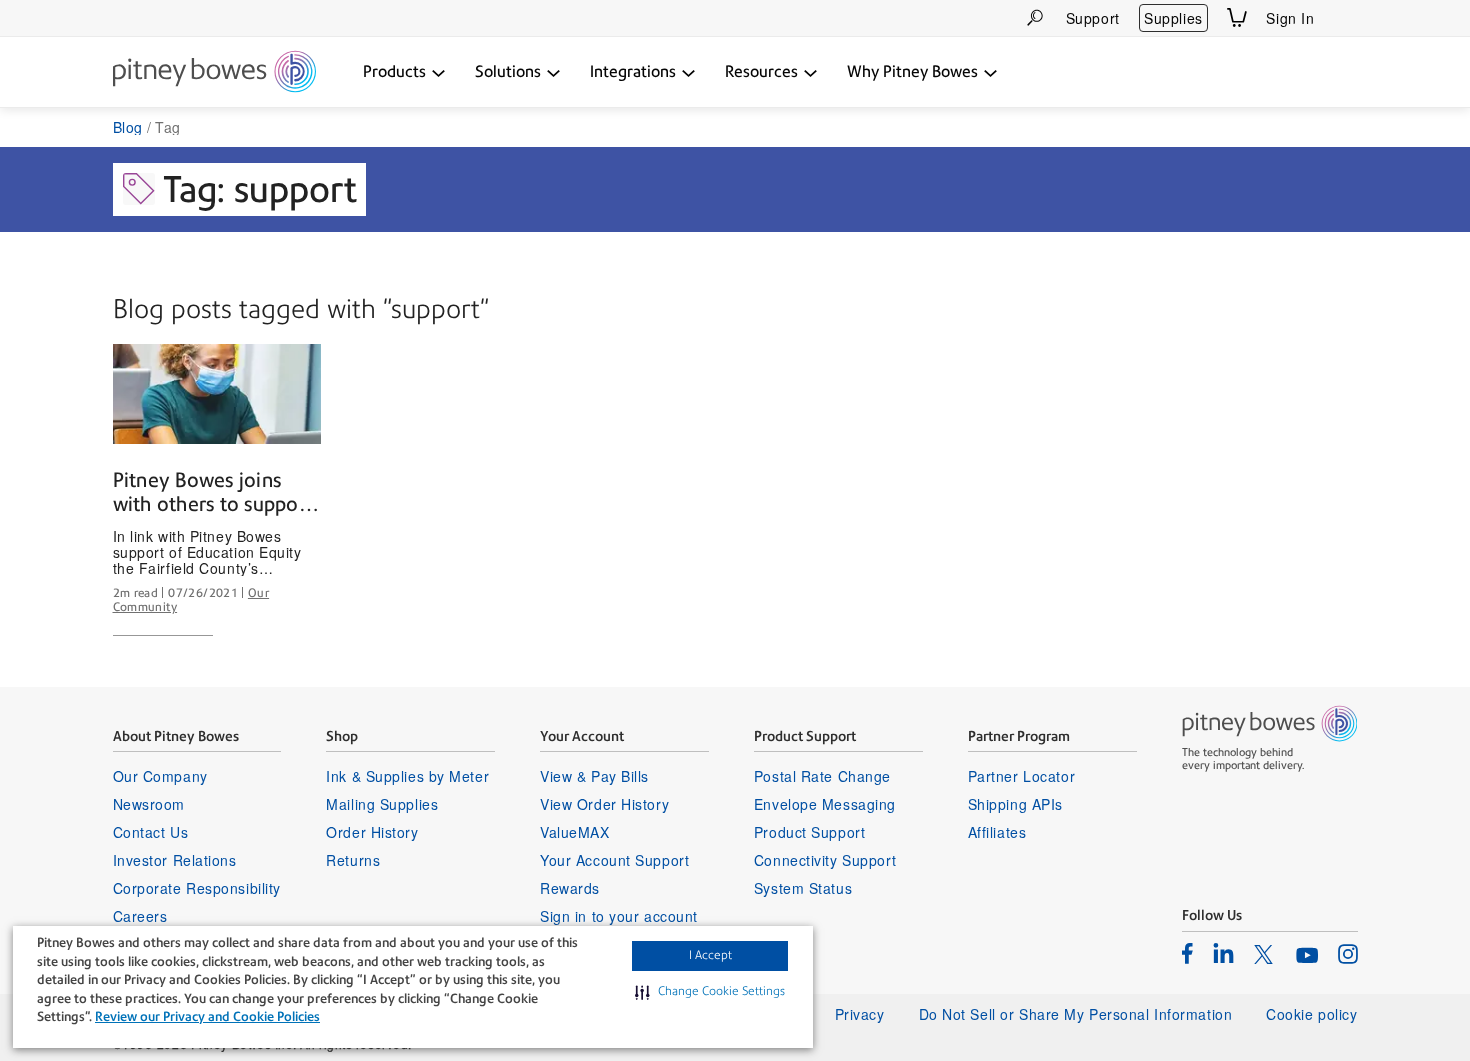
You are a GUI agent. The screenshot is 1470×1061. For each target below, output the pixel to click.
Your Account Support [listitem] (614, 860)
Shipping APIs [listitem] (1015, 804)
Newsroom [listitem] (149, 804)
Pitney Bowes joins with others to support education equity (214, 493)
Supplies (1173, 18)
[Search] (1035, 17)
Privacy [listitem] (860, 1014)
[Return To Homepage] (214, 73)
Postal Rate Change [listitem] (822, 776)
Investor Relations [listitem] (175, 860)
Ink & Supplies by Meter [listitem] (407, 776)
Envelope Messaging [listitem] (825, 804)
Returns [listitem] (353, 860)
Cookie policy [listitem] (1311, 1014)
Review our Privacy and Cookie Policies (207, 1016)
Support (1093, 18)
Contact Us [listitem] (151, 832)
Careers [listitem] (140, 916)
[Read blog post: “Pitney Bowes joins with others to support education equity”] (217, 394)
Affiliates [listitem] (997, 832)
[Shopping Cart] (1237, 17)
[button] (710, 992)
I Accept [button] (710, 955)
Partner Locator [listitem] (1021, 776)
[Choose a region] (1346, 18)
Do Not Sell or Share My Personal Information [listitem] (1076, 1014)
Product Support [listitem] (809, 832)
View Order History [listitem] (604, 804)
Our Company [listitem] (160, 776)
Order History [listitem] (372, 832)
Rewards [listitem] (570, 888)
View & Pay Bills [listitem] (594, 776)
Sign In (1290, 18)
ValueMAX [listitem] (574, 832)
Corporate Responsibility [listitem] (197, 888)
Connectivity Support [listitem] (825, 860)
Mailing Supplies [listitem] (382, 804)
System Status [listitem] (803, 888)
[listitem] (1187, 953)
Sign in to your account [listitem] (619, 916)
